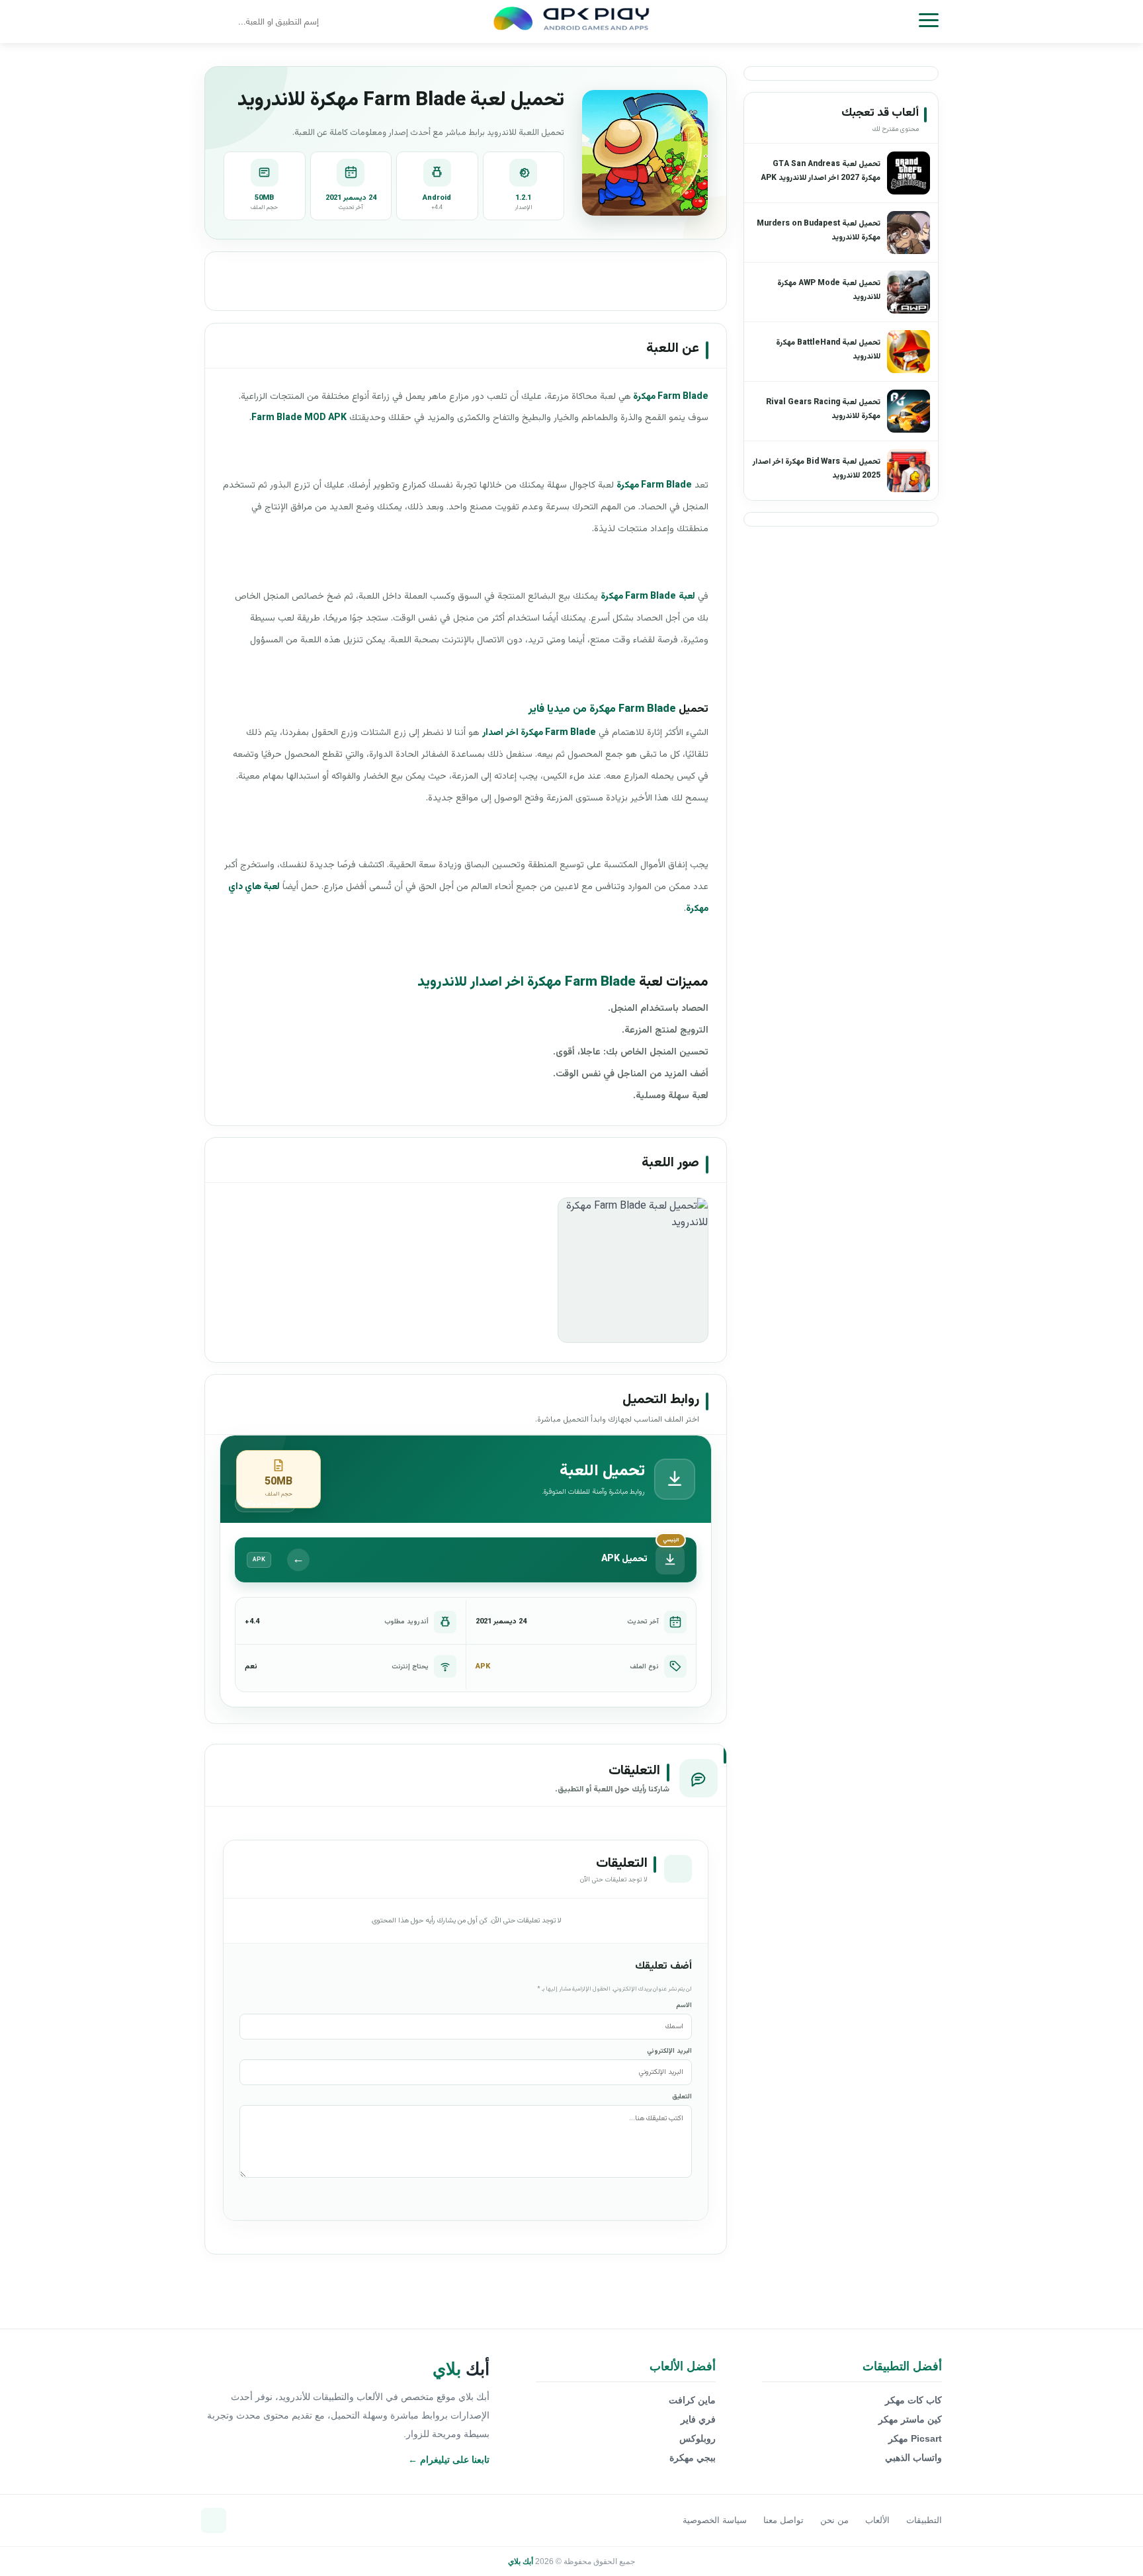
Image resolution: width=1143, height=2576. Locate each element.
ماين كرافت (692, 2400)
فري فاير (698, 2419)
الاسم (684, 2005)
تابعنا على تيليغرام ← (449, 2460)
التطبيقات (924, 2520)
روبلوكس (698, 2438)
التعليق (682, 2097)
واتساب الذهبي (913, 2458)
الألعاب (877, 2520)
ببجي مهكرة (693, 2458)
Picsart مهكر (915, 2438)
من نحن (834, 2520)
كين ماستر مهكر (910, 2419)
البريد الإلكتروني (669, 2051)
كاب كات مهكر (913, 2400)
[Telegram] (214, 2520)
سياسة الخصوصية (715, 2520)
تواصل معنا (783, 2520)
